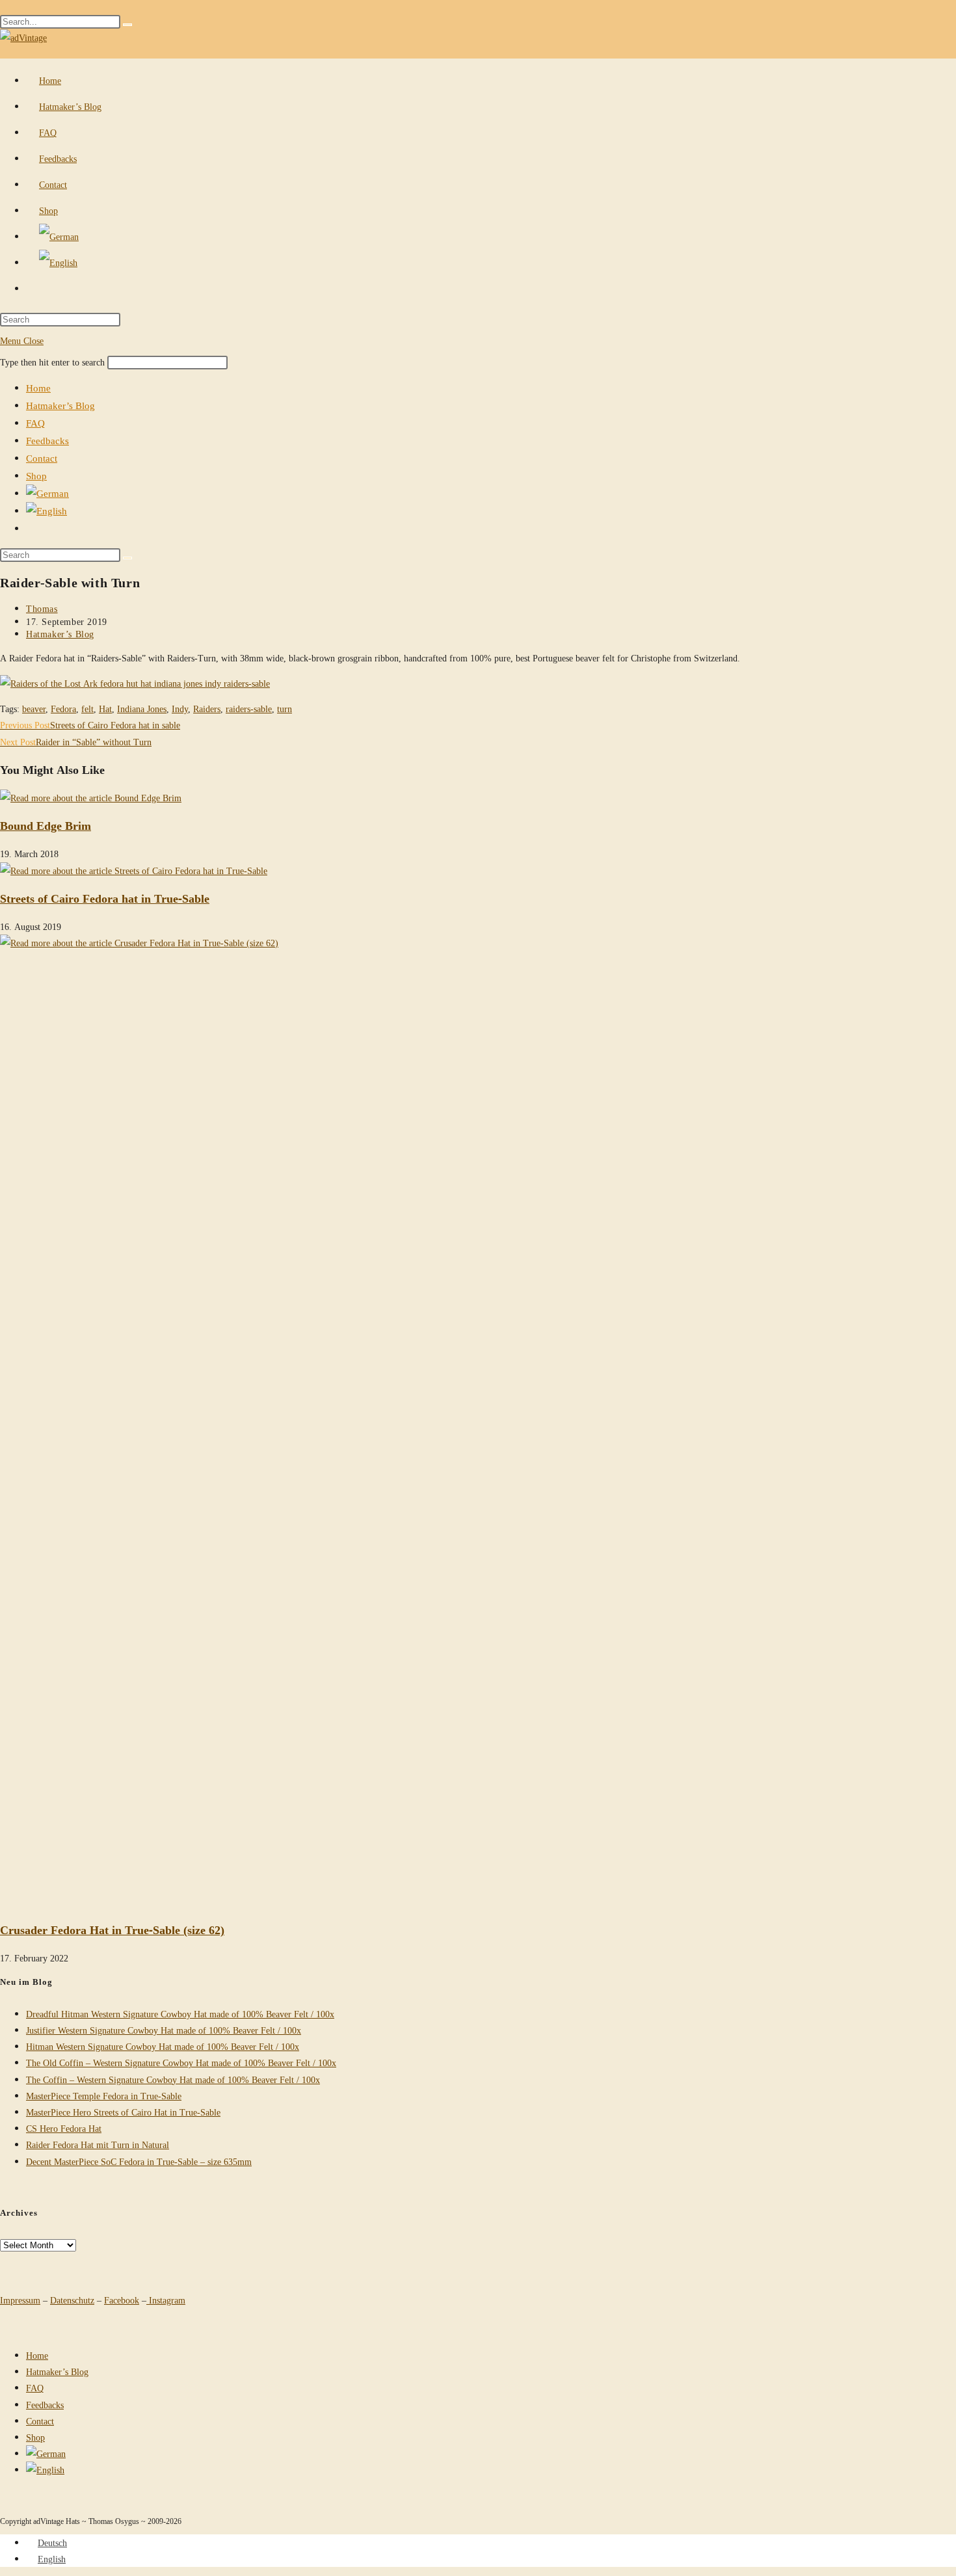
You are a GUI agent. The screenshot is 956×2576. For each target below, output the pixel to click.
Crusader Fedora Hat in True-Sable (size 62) (112, 1930)
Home (38, 388)
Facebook (122, 2300)
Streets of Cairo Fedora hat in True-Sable (105, 898)
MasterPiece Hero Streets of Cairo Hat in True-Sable (123, 2112)
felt (87, 709)
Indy (180, 709)
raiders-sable (249, 709)
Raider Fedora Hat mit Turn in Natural (98, 2144)
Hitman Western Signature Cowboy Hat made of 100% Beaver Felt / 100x (163, 2046)
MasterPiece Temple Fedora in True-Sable (104, 2096)
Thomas (42, 608)
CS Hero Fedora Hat (64, 2128)
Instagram (166, 2300)
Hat (105, 709)
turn (285, 709)
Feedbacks (47, 440)
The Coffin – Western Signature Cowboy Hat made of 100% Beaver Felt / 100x (173, 2079)
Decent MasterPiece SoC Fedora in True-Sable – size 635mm (139, 2161)
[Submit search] (127, 558)
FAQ (35, 423)
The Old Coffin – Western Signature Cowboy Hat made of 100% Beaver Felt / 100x (181, 2063)
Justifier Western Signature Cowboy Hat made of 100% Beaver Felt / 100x (164, 2030)
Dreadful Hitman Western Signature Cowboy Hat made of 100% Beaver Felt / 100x (180, 2014)
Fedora (63, 709)
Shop (36, 475)
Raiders (207, 709)
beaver (34, 709)
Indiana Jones (142, 709)
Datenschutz (72, 2300)
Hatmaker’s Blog (60, 405)
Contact (42, 458)
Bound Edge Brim (46, 825)
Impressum (20, 2300)
